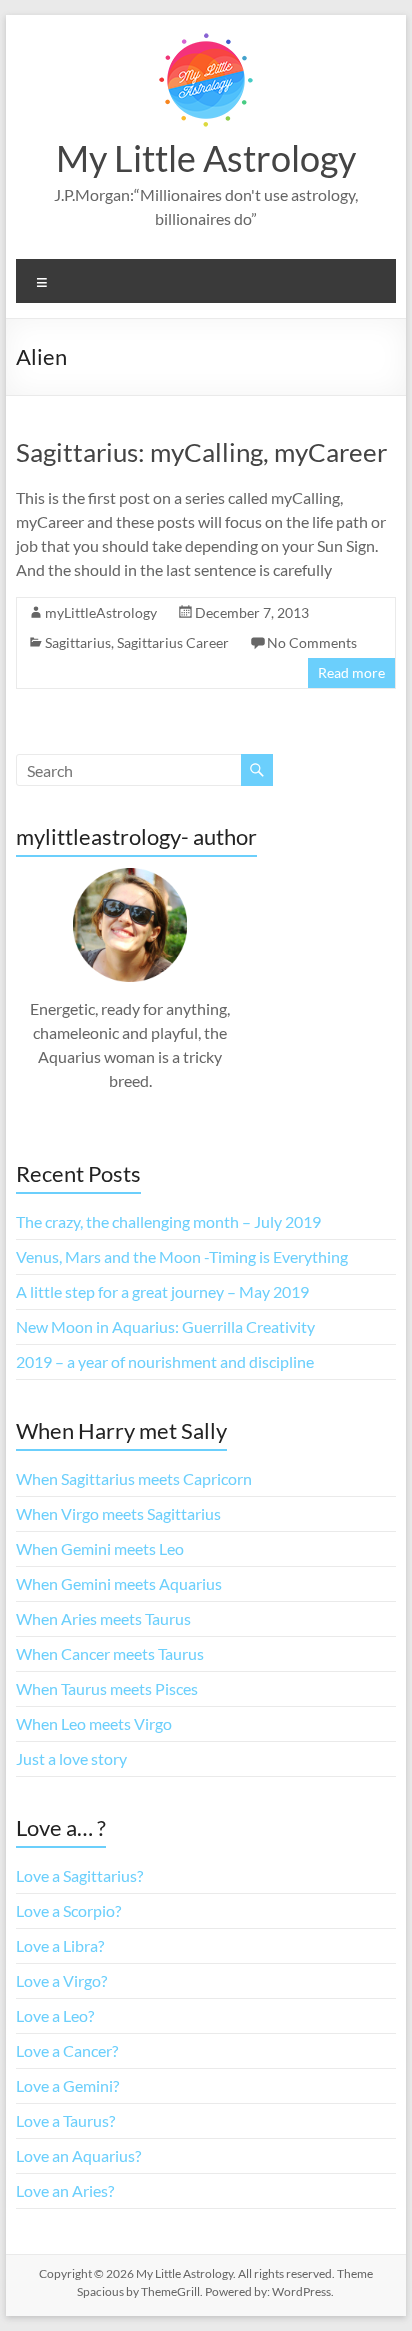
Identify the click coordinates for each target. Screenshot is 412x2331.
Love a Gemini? (67, 2085)
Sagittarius (78, 642)
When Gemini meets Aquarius (119, 1583)
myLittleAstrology (101, 612)
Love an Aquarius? (78, 2155)
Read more (351, 672)
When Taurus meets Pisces (107, 1688)
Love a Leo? (55, 2015)
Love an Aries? (65, 2190)
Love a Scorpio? (68, 1910)
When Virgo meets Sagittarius (118, 1513)
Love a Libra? (60, 1945)
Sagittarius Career (173, 642)
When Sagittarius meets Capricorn (134, 1478)
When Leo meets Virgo (94, 1723)
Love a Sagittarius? (79, 1875)
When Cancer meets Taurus (110, 1653)
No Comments (312, 642)
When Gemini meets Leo (100, 1548)
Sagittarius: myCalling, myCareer (201, 452)
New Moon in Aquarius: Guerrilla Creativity (165, 1326)
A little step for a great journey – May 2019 (162, 1291)
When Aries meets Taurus (103, 1618)
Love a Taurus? (65, 2120)
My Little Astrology (206, 158)
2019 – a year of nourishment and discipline (165, 1361)
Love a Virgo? (61, 1980)
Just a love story (71, 1758)
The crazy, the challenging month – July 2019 (168, 1221)
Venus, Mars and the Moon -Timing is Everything (182, 1256)
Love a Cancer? (67, 2050)
